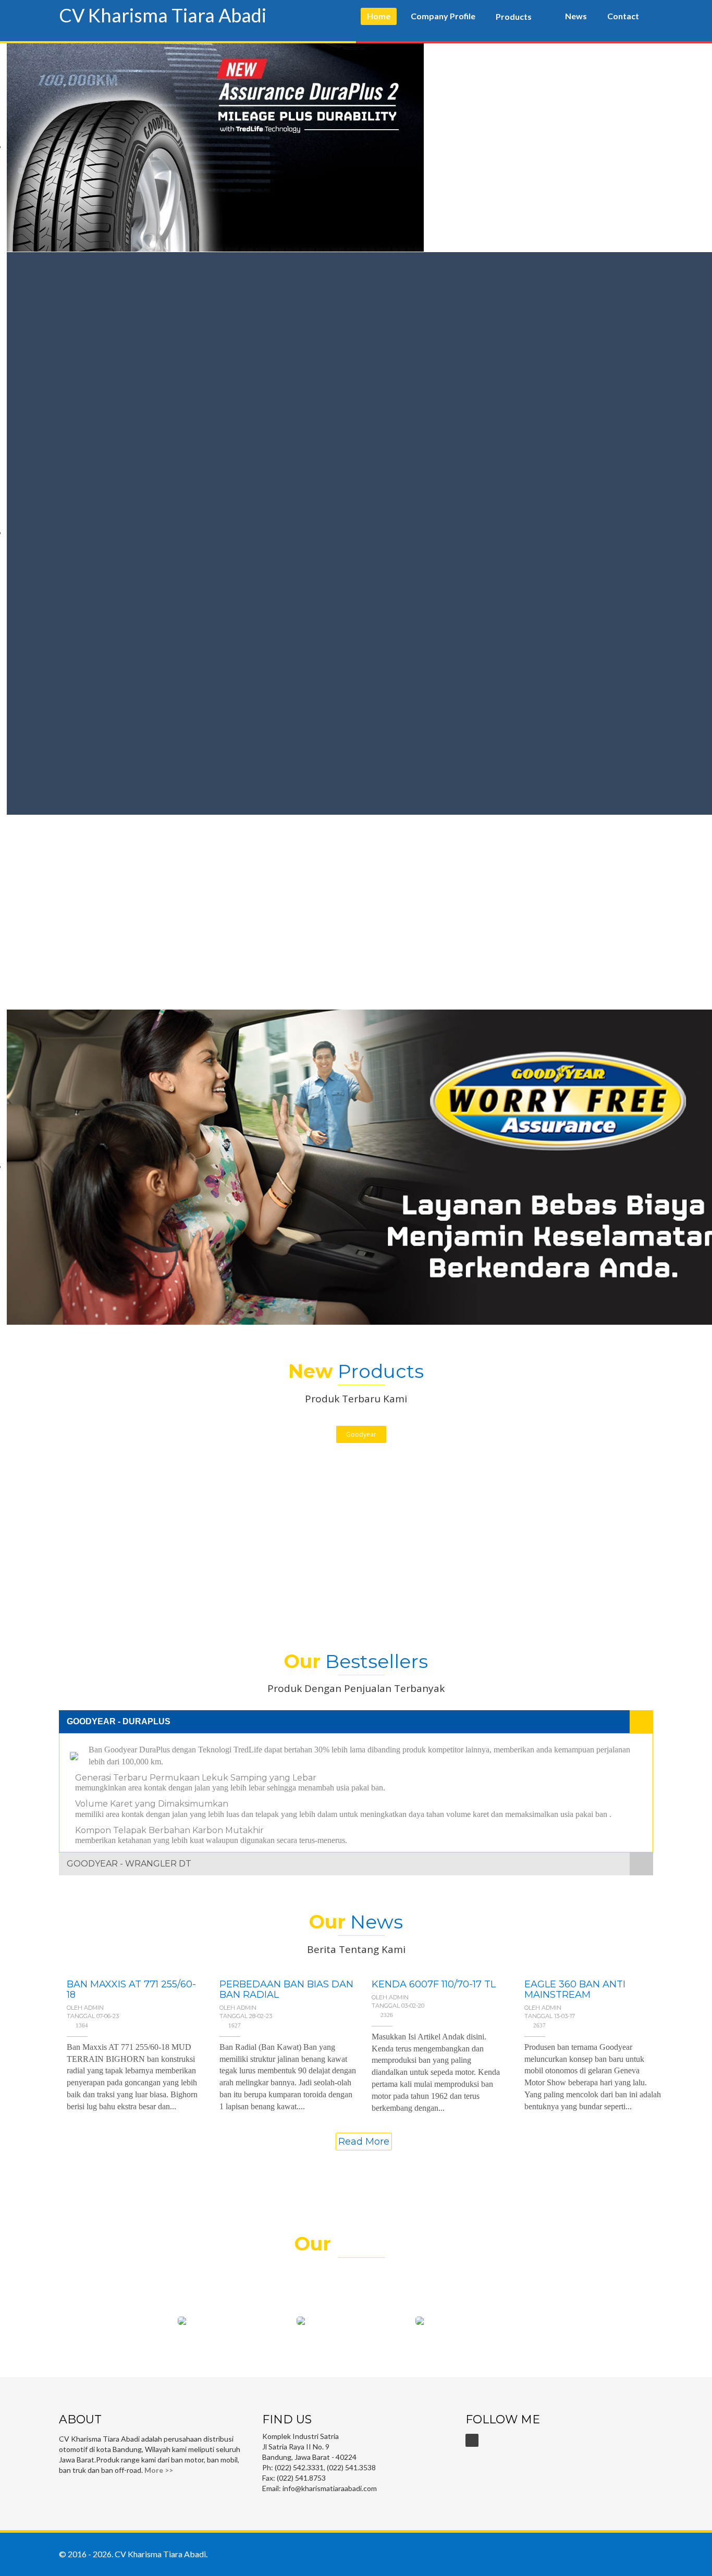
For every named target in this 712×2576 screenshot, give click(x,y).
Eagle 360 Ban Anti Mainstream (575, 1989)
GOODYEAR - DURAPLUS (119, 1721)
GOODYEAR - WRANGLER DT (129, 1864)
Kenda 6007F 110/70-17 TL (434, 1984)
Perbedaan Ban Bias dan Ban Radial (286, 1989)
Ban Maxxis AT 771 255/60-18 (131, 1989)
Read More (364, 2142)
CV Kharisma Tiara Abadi (163, 15)
